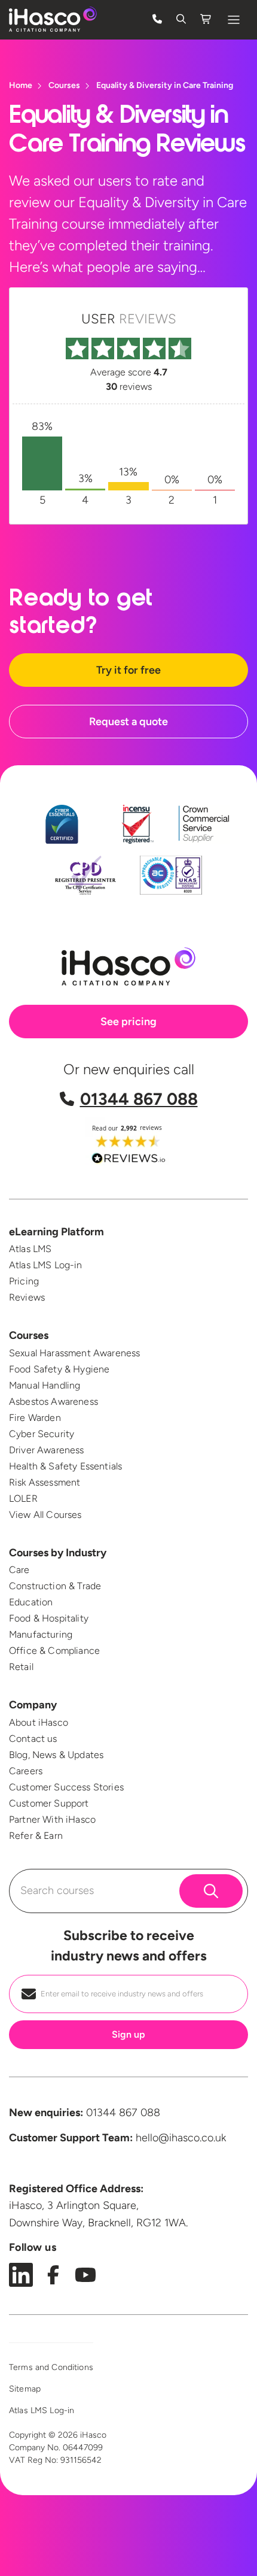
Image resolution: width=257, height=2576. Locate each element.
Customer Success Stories (66, 1787)
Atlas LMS (30, 1249)
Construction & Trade (55, 1586)
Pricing (24, 1281)
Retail (21, 1667)
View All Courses (45, 1515)
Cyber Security (42, 1434)
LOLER (23, 1498)
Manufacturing (41, 1634)
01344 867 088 (139, 1099)
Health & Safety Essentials (65, 1466)
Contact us (33, 1739)
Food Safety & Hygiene (59, 1369)
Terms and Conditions (51, 2367)
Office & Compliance (54, 1651)
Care (19, 1570)
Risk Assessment (45, 1482)
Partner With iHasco (52, 1819)
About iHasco (39, 1722)
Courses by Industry (58, 1553)
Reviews (27, 1297)
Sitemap (25, 2389)
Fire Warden (35, 1418)
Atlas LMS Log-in (46, 1265)
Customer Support (49, 1803)
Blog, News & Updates (56, 1755)
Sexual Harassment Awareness (74, 1353)
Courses (29, 1335)
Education (31, 1602)
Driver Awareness (47, 1450)
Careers (26, 1771)
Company (33, 1705)
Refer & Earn (36, 1836)
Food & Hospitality (49, 1618)
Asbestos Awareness (53, 1401)
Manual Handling (45, 1385)
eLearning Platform (56, 1232)
